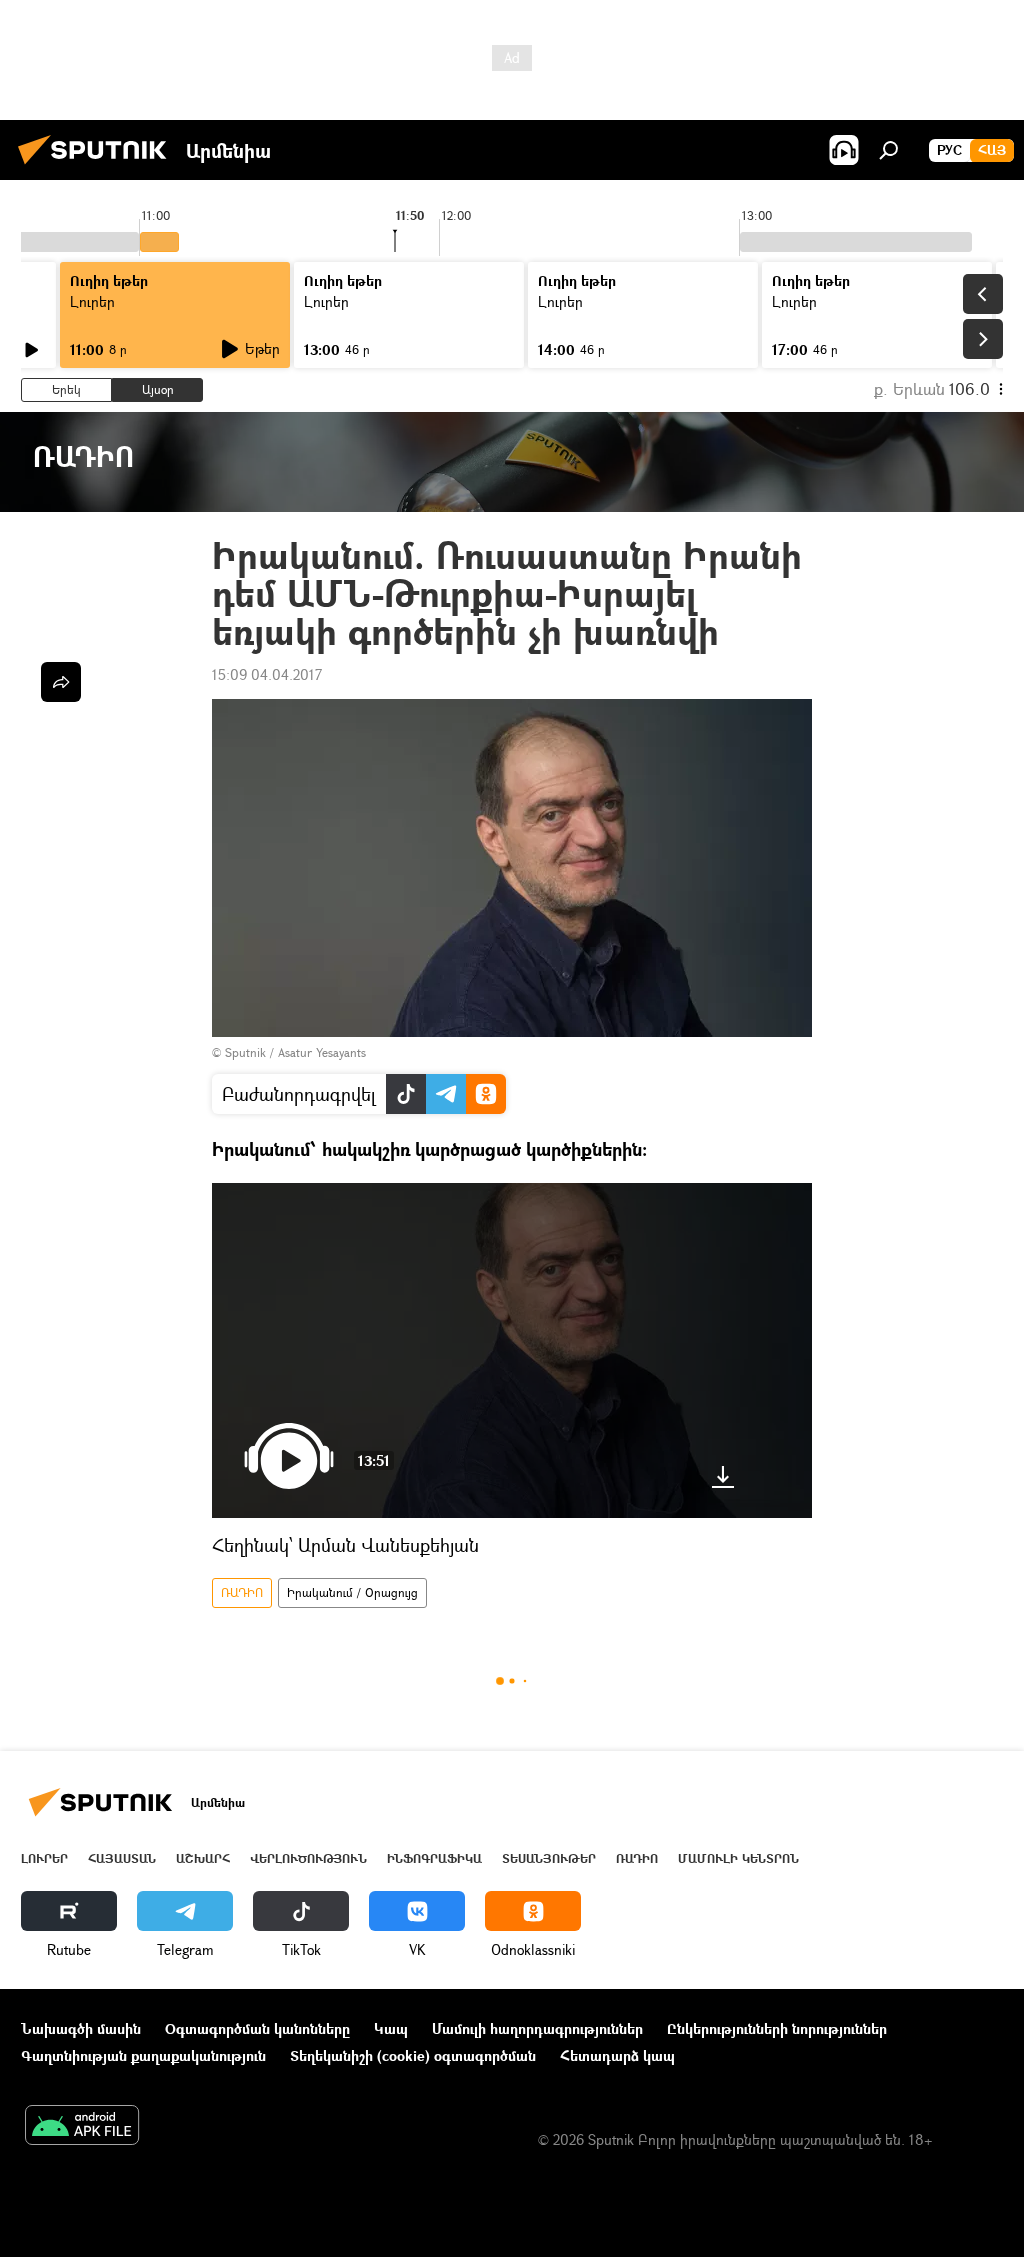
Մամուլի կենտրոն (738, 1858)
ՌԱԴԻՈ (242, 1592)
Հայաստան (122, 1858)
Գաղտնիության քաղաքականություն (143, 2055)
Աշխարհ (203, 1858)
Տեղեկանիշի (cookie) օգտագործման (413, 2055)
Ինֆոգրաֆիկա (434, 1858)
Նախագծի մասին (81, 2028)
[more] (61, 682)
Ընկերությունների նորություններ (777, 2028)
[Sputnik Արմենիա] (98, 166)
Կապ (391, 2028)
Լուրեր (92, 301)
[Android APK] (82, 2127)
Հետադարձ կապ (617, 2055)
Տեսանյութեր (549, 1858)
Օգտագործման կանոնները (257, 2028)
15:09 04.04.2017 (267, 674)
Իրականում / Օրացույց (352, 1592)
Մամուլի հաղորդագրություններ (537, 2028)
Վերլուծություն (308, 1858)
